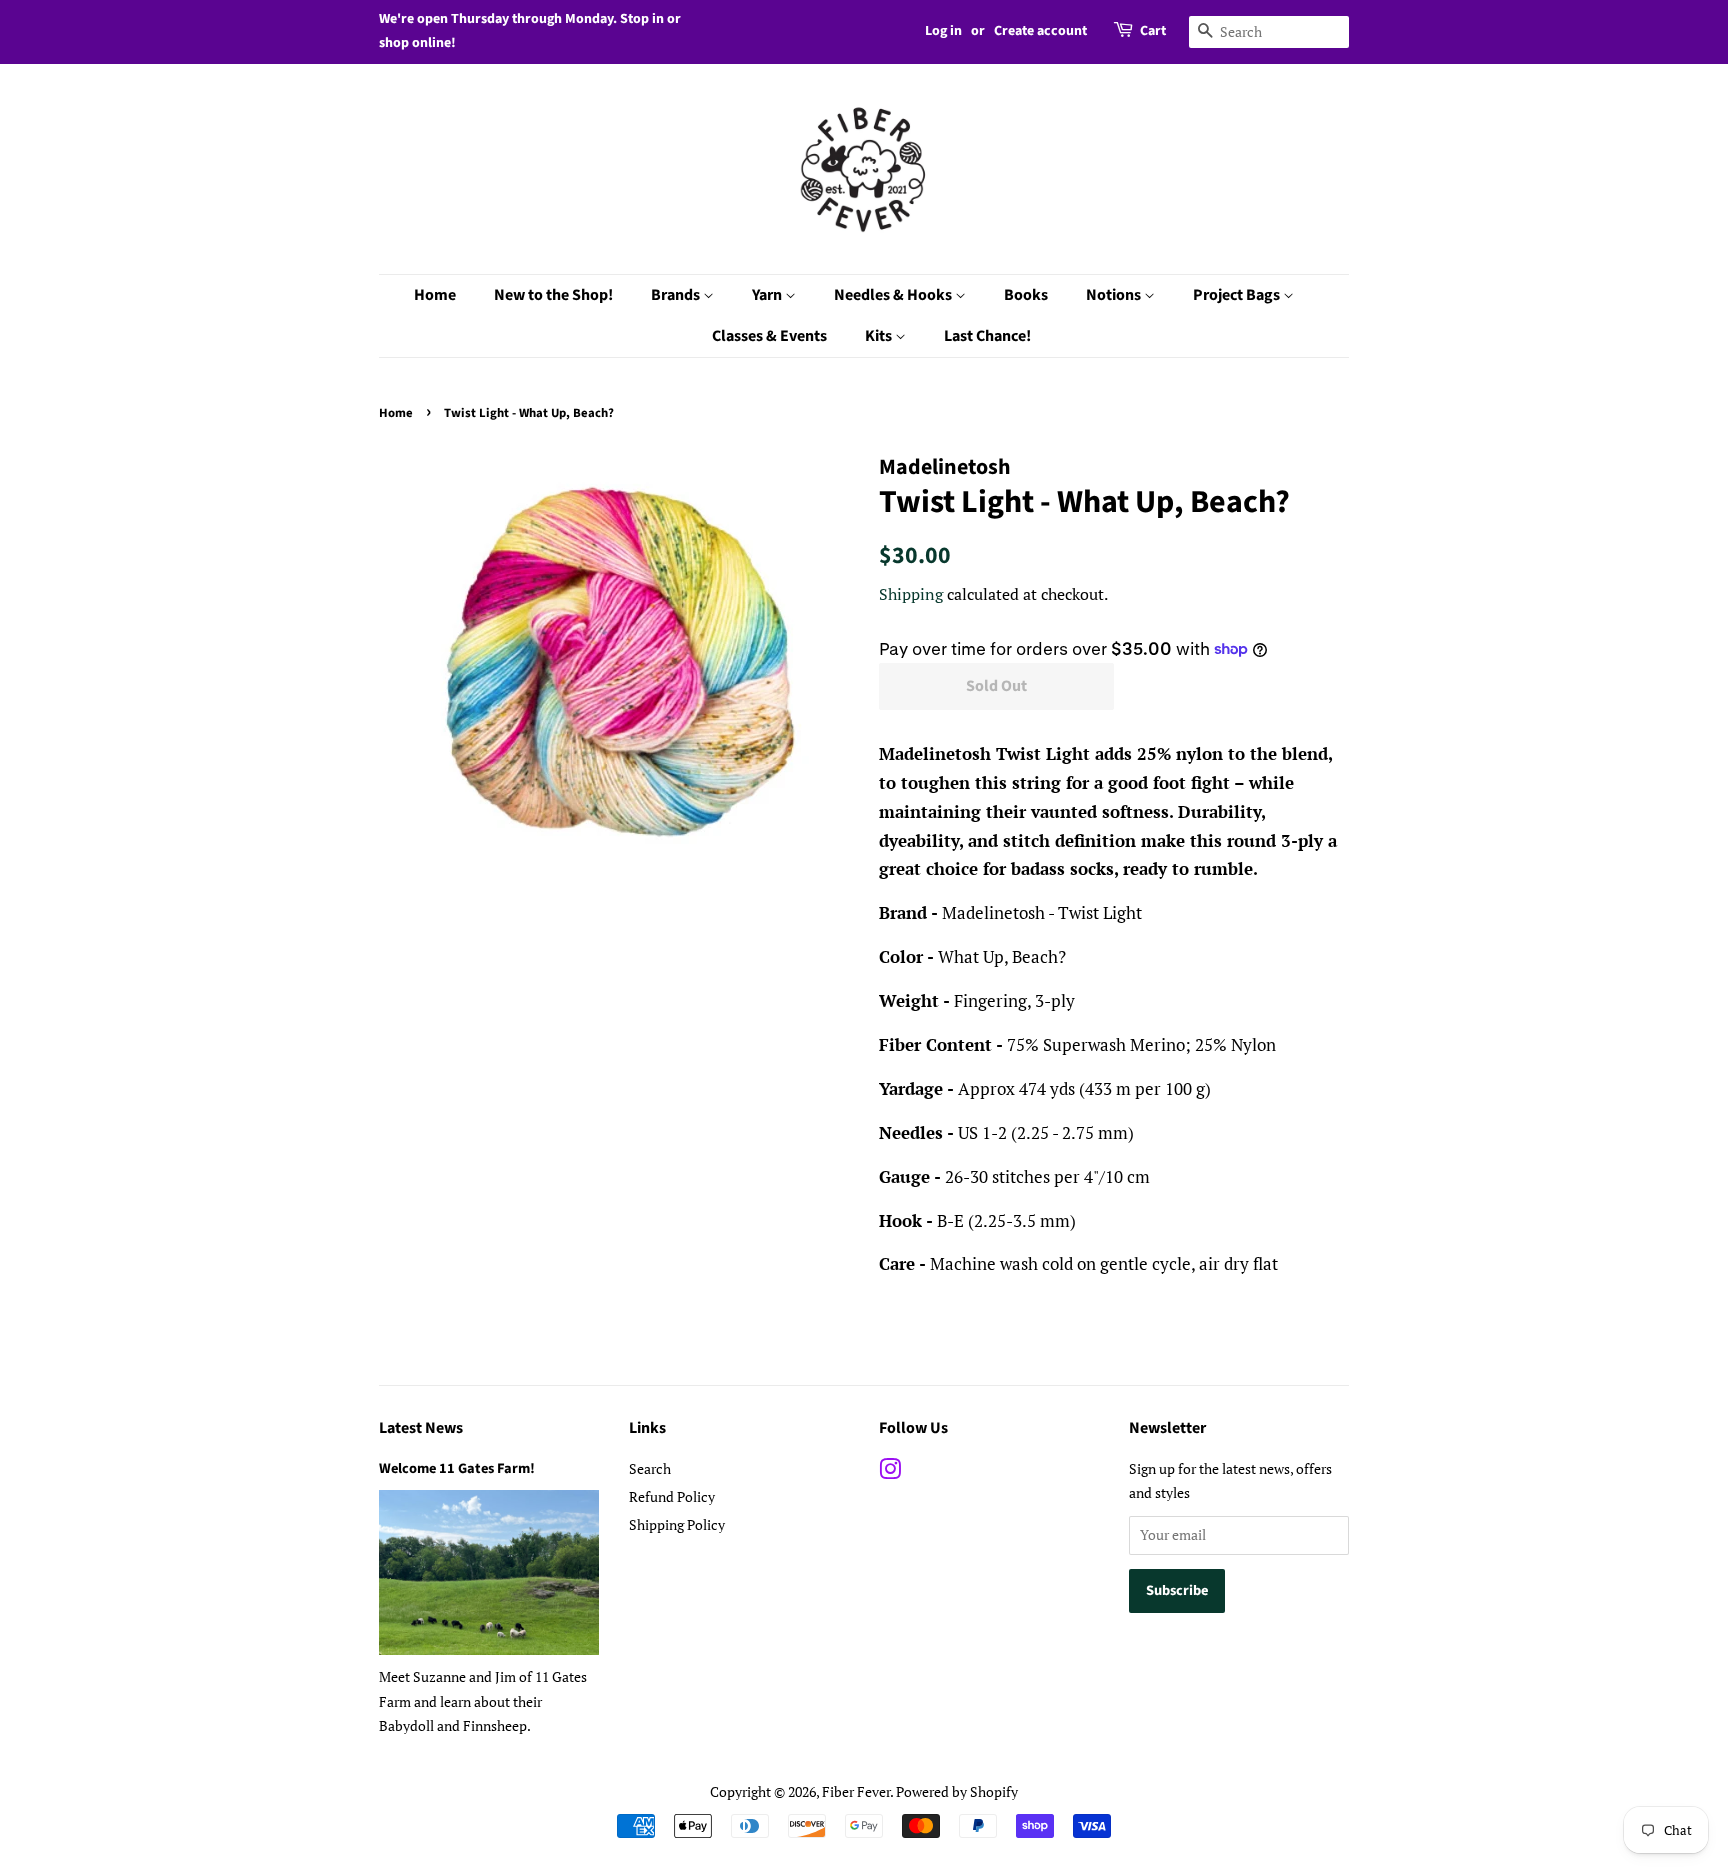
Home (435, 295)
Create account (1040, 31)
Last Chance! (987, 336)
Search (650, 1468)
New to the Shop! (553, 295)
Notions (1115, 295)
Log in (943, 31)
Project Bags (1238, 295)
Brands (677, 295)
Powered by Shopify (957, 1791)
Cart (1153, 31)
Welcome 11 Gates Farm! (457, 1468)
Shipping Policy (677, 1524)
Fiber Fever (856, 1791)
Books (1026, 295)
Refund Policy (672, 1496)
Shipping (911, 594)
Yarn (768, 295)
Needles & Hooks (894, 295)
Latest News (421, 1428)
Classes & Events (769, 336)
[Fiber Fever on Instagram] (890, 1472)
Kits (880, 336)
